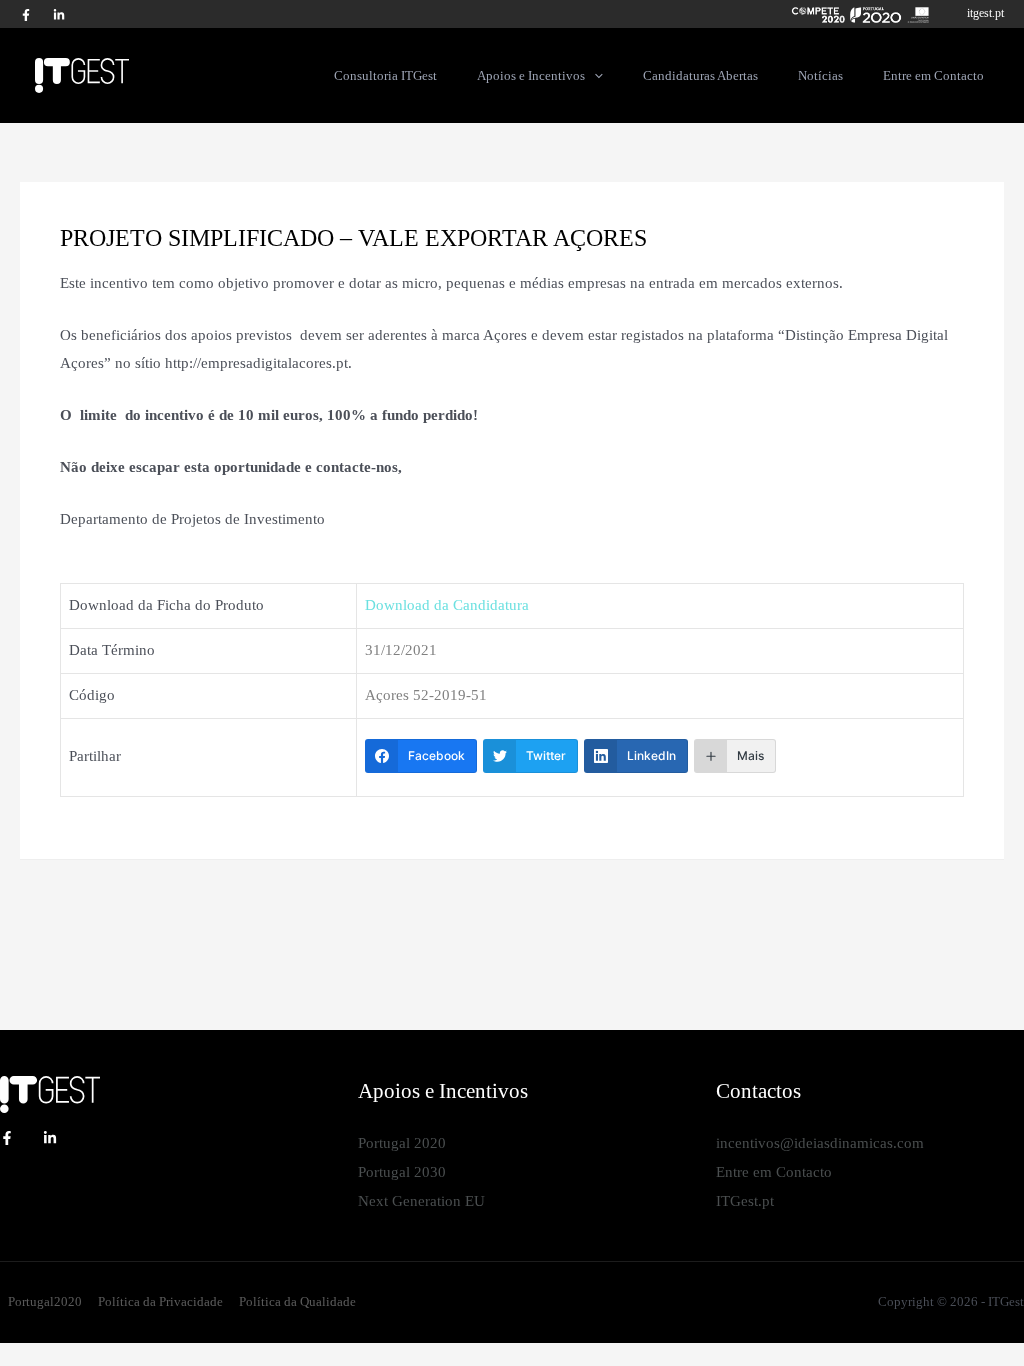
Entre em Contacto (933, 75)
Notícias (820, 75)
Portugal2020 (45, 1301)
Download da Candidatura (447, 605)
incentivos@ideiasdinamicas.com (820, 1143)
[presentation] (594, 74)
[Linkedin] (50, 1138)
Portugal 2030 (402, 1172)
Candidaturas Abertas (700, 75)
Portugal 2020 (402, 1143)
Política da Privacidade (160, 1301)
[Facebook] (26, 15)
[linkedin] (59, 15)
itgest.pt (985, 13)
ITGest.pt (745, 1201)
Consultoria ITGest (385, 75)
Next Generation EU (421, 1201)
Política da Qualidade (297, 1301)
